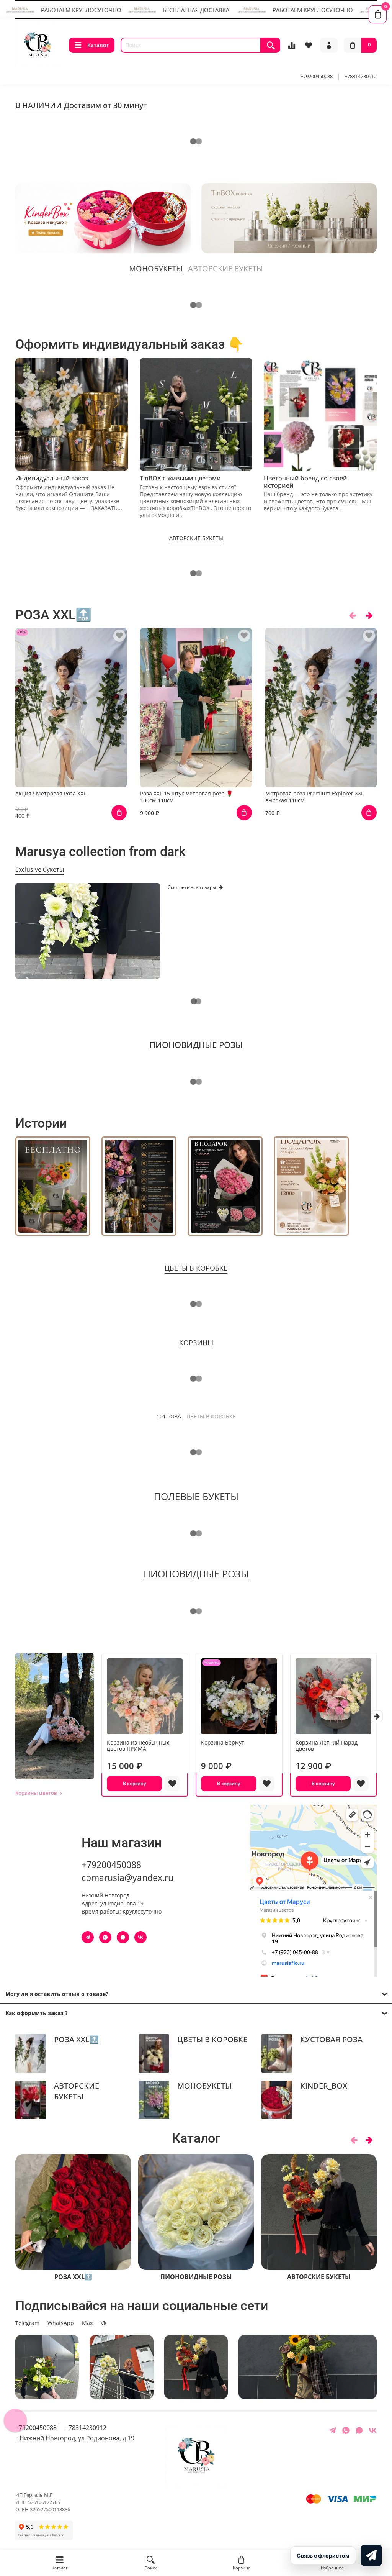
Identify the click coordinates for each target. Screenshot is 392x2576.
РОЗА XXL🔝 (76, 2039)
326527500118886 (50, 2510)
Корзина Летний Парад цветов (327, 1745)
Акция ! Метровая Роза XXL (51, 794)
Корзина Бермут (223, 1742)
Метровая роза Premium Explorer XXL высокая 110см (314, 797)
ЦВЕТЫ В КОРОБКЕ (212, 2039)
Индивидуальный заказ (52, 478)
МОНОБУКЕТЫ (204, 2086)
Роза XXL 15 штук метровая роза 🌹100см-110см (186, 797)
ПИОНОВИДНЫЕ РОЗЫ (196, 2276)
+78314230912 (361, 76)
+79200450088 (317, 76)
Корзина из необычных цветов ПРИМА (138, 1745)
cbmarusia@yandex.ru (127, 1878)
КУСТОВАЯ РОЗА (331, 2039)
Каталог (98, 45)
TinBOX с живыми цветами (180, 478)
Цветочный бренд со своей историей (305, 481)
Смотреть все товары (192, 887)
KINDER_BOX (324, 2086)
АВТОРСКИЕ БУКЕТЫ (77, 2091)
